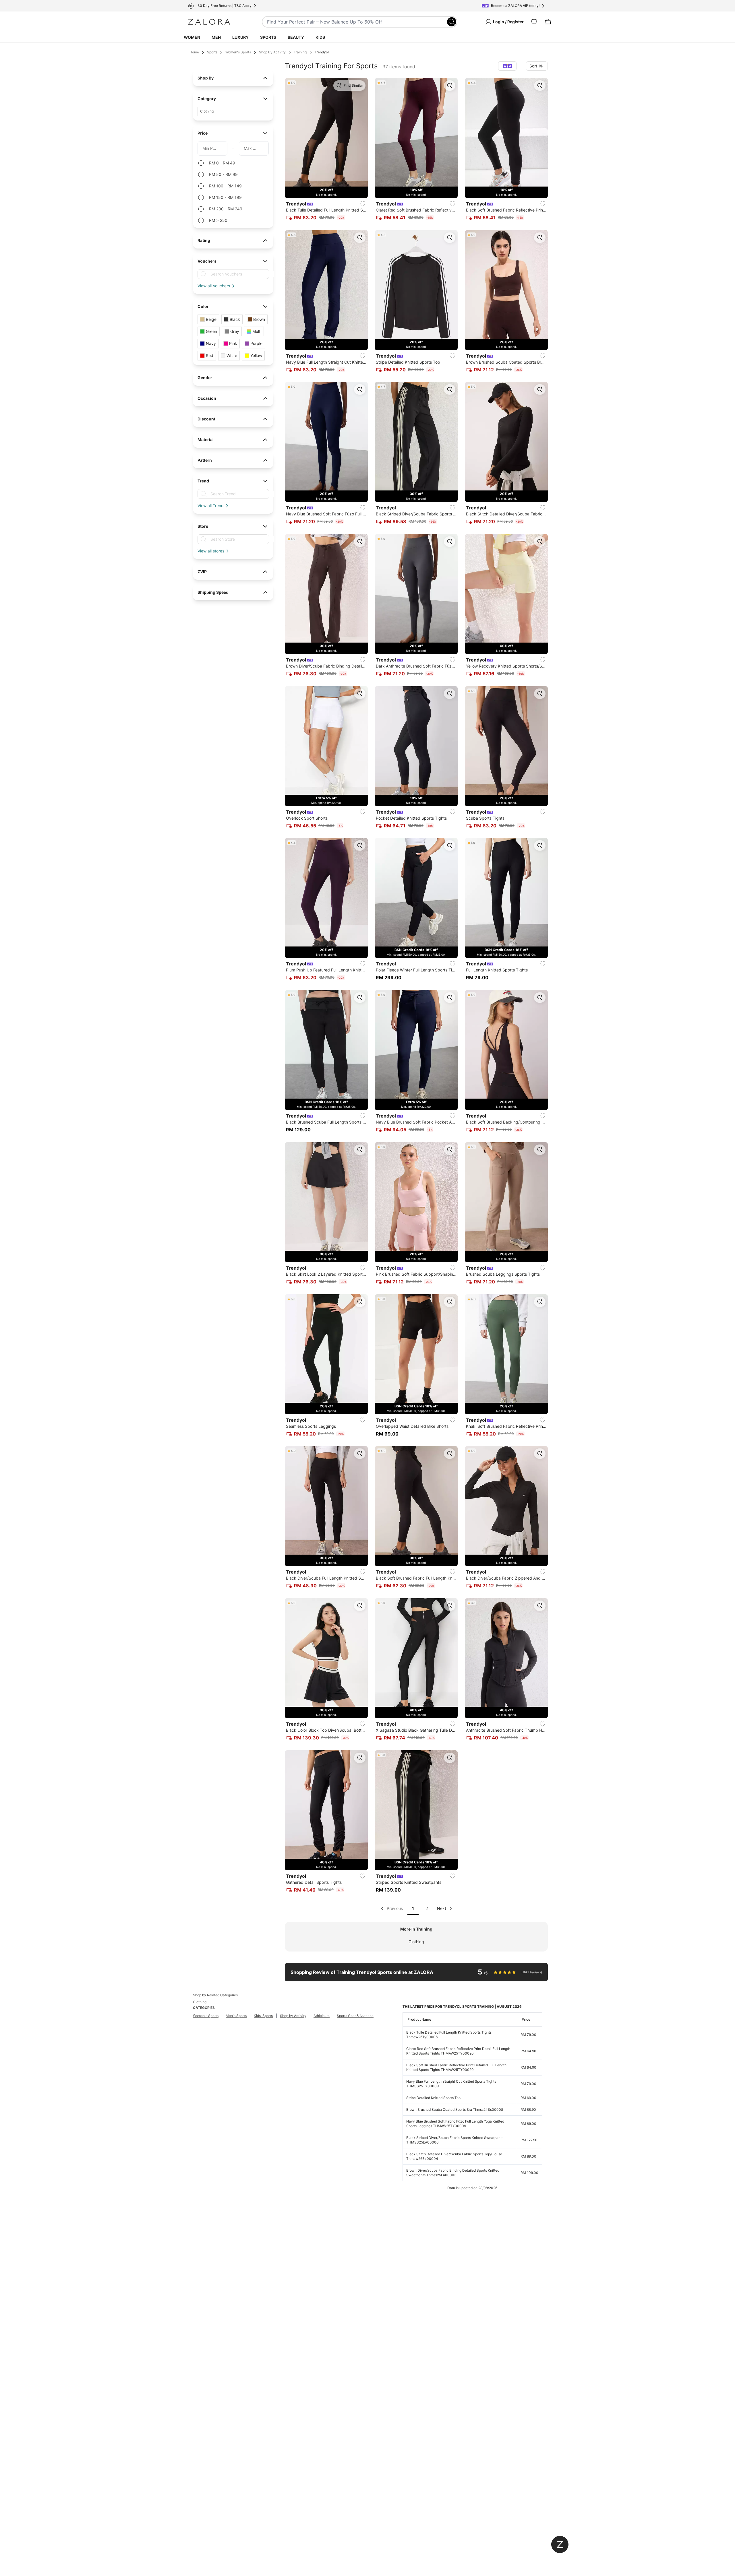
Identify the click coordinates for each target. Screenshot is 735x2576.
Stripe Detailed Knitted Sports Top (433, 2098)
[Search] (452, 22)
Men (216, 37)
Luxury (240, 37)
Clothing (416, 1942)
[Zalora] (209, 22)
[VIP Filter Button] (507, 66)
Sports (268, 37)
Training (300, 52)
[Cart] (548, 22)
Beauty (296, 37)
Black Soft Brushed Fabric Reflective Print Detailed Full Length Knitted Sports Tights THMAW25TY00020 (456, 2067)
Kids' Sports (263, 2016)
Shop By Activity (272, 52)
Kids (320, 37)
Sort (533, 66)
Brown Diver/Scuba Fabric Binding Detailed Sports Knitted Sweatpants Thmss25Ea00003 (453, 2173)
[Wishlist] (534, 22)
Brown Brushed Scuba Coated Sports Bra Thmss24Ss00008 (455, 2110)
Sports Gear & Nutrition (355, 2016)
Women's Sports (238, 52)
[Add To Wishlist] (363, 204)
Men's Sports (236, 2016)
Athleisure (322, 2016)
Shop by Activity (293, 2016)
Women (192, 37)
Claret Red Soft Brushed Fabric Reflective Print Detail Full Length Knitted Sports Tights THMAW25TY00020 (458, 2051)
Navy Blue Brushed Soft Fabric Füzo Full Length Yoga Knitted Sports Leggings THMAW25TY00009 (455, 2124)
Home (194, 52)
